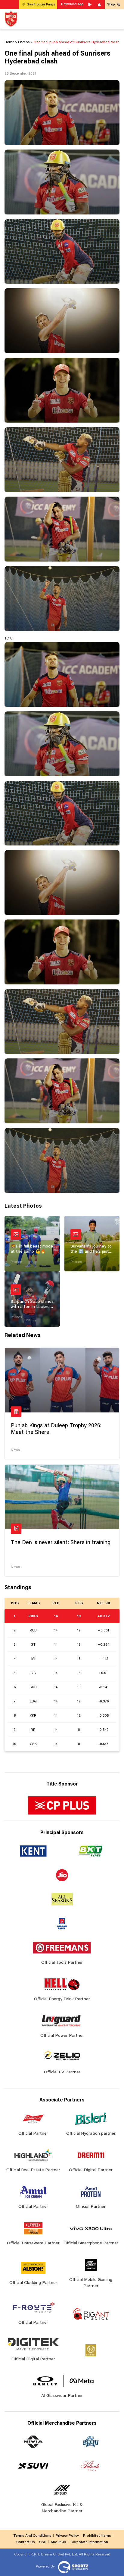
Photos (16, 1262)
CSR (43, 2542)
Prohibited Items (97, 2536)
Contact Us (26, 2542)
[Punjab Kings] (11, 19)
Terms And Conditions (32, 2536)
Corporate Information (89, 2542)
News (15, 1450)
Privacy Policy (67, 2536)
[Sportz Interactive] (72, 2567)
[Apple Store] (100, 5)
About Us (58, 2542)
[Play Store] (90, 5)
